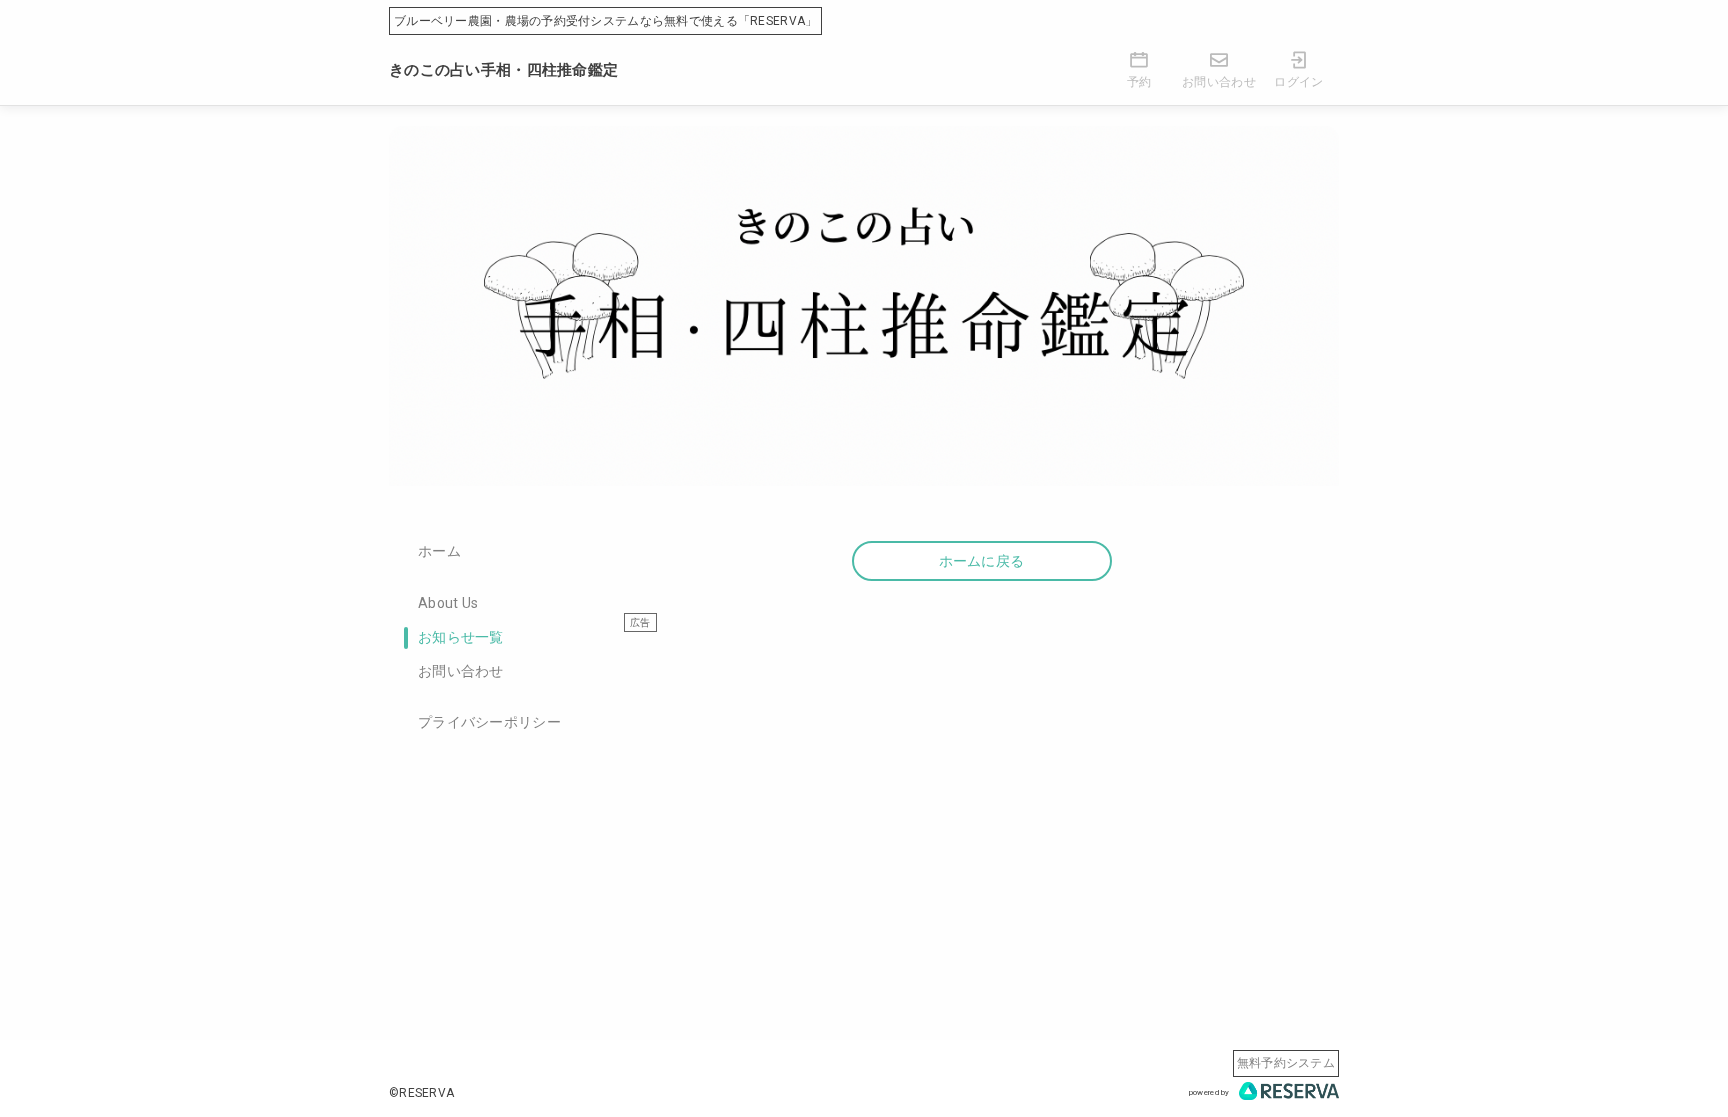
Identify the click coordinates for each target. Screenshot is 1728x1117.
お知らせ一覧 (461, 637)
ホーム (439, 551)
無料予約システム (1286, 1063)
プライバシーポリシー (489, 722)
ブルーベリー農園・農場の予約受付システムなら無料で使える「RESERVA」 (605, 21)
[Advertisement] (981, 773)
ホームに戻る (982, 561)
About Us (448, 603)
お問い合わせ (461, 671)
